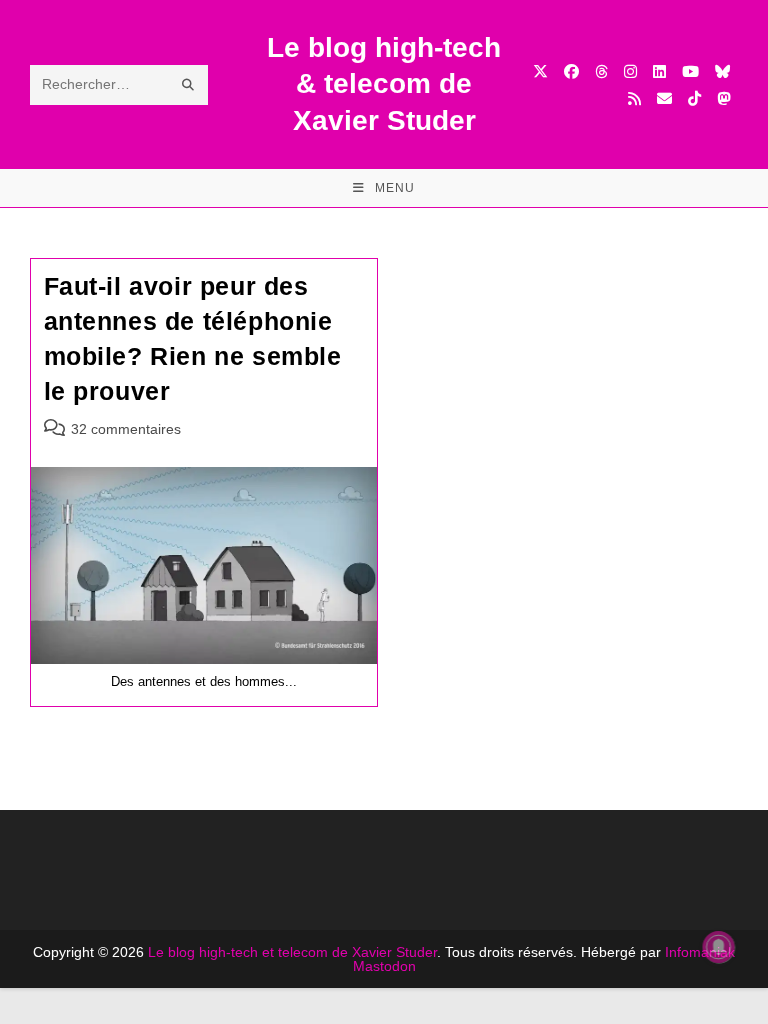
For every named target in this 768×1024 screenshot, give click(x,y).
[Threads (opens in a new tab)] (601, 71)
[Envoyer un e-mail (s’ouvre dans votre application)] (664, 98)
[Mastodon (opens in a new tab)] (723, 98)
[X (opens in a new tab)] (540, 71)
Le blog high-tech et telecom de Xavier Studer (292, 952)
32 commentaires (126, 429)
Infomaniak (700, 952)
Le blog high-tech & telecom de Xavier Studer (384, 84)
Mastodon (384, 966)
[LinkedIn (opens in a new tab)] (659, 71)
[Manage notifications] (719, 947)
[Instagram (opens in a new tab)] (630, 71)
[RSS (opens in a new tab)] (634, 98)
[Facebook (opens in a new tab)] (571, 71)
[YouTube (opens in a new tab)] (690, 71)
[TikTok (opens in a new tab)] (694, 98)
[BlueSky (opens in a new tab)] (722, 71)
